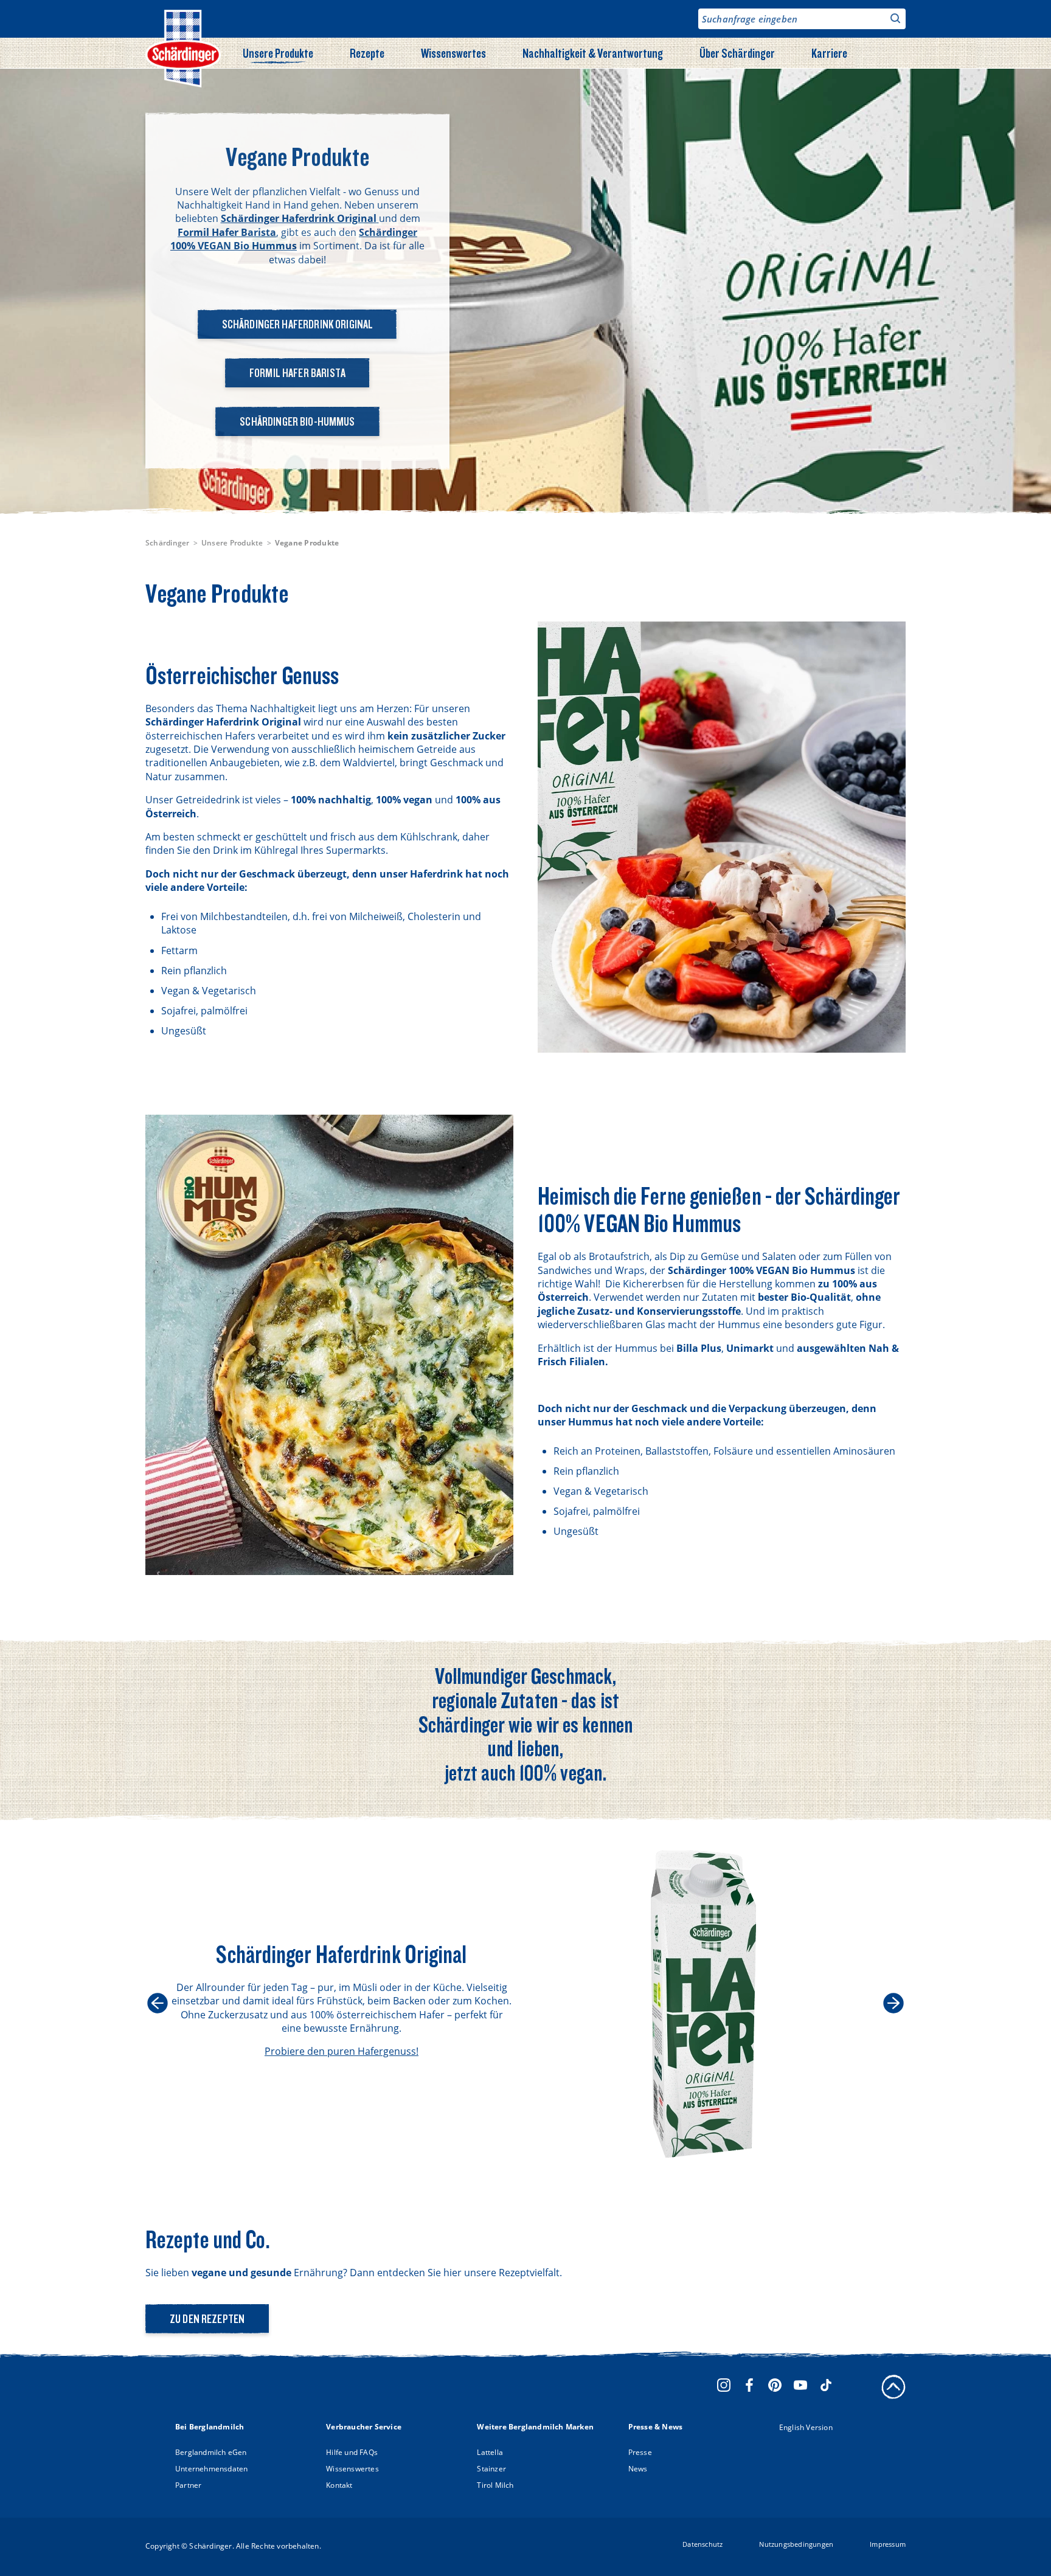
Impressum (888, 2544)
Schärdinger (168, 543)
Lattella (490, 2452)
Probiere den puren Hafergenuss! (342, 2051)
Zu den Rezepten (207, 2319)
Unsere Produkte (278, 53)
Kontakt (339, 2485)
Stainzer (491, 2469)
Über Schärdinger (737, 53)
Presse (640, 2452)
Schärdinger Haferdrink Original (298, 324)
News (638, 2469)
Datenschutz (702, 2544)
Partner (188, 2485)
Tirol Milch (495, 2485)
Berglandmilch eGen (211, 2452)
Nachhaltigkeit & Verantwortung (593, 53)
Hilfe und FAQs (352, 2452)
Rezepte (367, 53)
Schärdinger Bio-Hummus (297, 421)
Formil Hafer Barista (297, 373)
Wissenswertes (453, 53)
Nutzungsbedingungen (796, 2544)
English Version (806, 2427)
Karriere (829, 53)
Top (893, 2387)
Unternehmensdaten (211, 2469)
